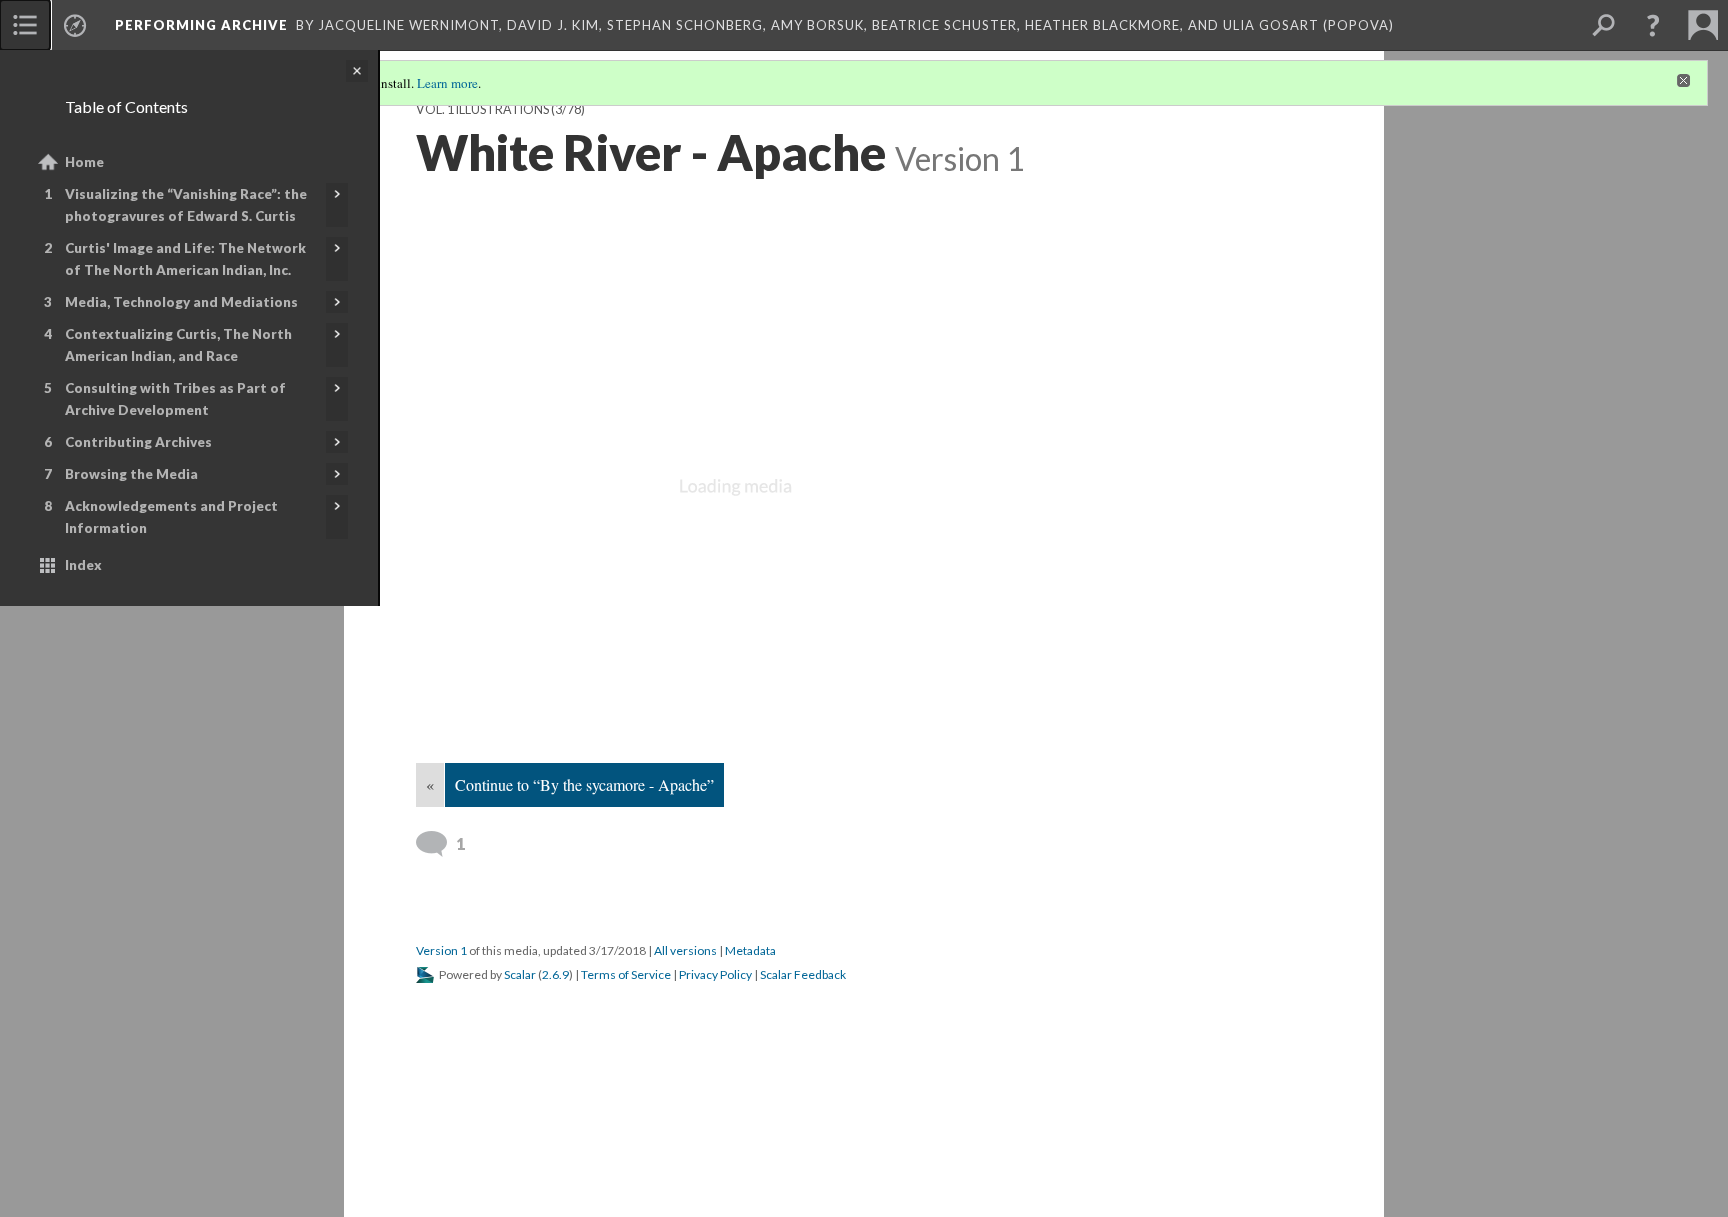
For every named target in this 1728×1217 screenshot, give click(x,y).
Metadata (750, 950)
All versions (685, 950)
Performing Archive (201, 25)
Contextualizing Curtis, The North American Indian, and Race (178, 345)
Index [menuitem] (83, 565)
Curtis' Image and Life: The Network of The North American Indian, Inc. (185, 259)
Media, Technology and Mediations (181, 302)
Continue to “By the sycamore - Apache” (584, 784)
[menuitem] (25, 25)
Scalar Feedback (803, 974)
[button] (1653, 25)
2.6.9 (555, 974)
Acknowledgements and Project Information (171, 517)
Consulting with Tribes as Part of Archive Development (175, 399)
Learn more (447, 83)
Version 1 (441, 950)
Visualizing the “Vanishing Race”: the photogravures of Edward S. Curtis (186, 205)
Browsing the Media (131, 474)
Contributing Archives (138, 442)
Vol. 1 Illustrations (482, 109)
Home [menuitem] (84, 162)
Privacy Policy (715, 974)
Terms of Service (626, 974)
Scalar (520, 974)
